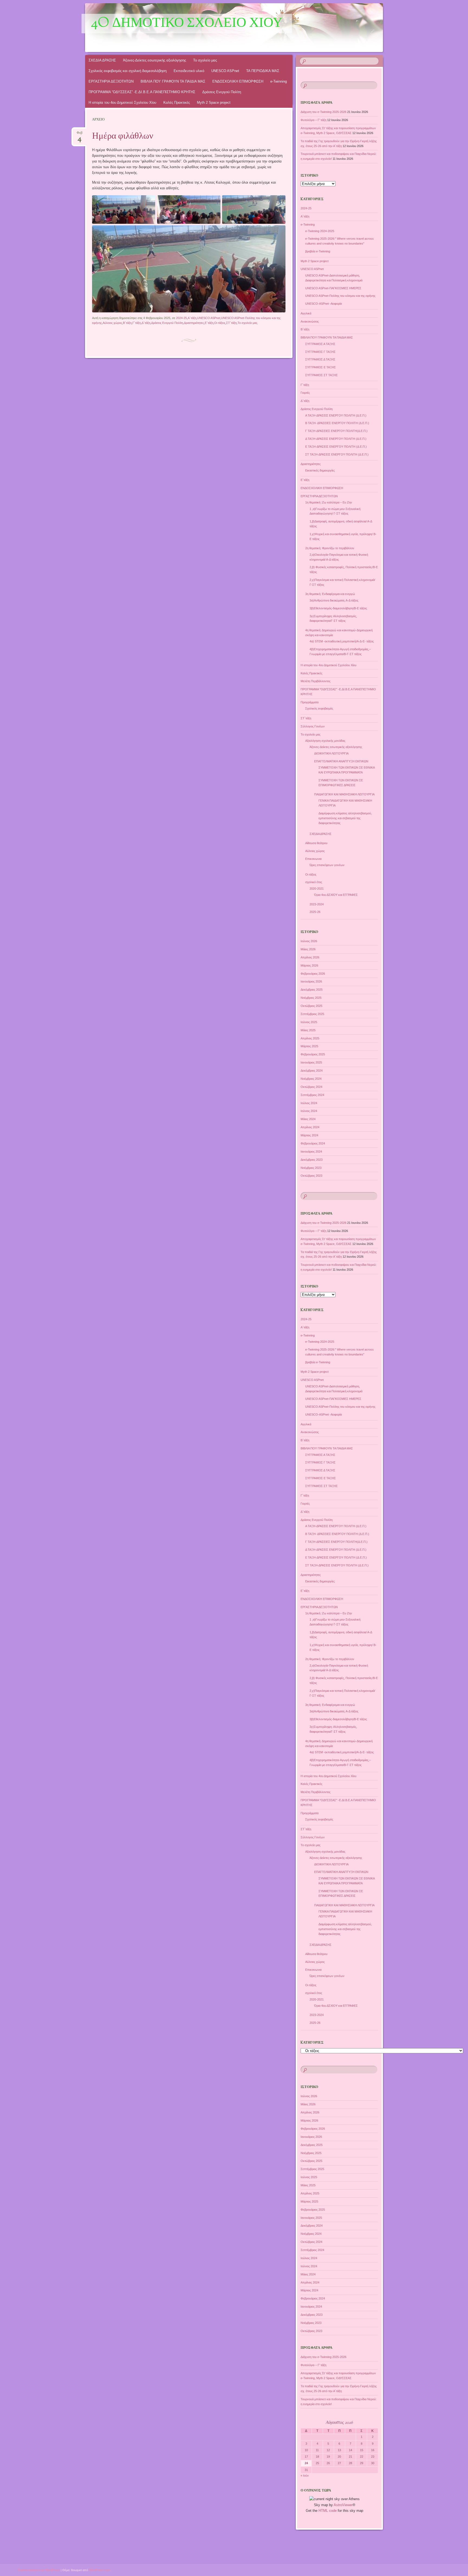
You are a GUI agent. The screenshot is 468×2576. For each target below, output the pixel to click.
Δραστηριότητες (194, 323)
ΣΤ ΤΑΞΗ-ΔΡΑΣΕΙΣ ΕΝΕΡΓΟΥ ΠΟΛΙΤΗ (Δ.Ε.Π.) (337, 454)
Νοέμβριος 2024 (311, 1079)
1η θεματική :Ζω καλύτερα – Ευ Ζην (329, 502)
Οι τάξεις (220, 323)
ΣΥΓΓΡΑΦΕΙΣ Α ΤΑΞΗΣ (320, 344)
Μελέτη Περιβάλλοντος (316, 681)
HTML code (328, 2511)
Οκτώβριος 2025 (311, 1006)
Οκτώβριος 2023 (311, 1176)
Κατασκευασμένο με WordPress (39, 2570)
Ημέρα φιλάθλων (123, 136)
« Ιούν (305, 2476)
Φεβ (80, 134)
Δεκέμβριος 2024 (312, 1071)
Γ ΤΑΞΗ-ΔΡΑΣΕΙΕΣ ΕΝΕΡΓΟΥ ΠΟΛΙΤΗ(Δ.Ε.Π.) (336, 431)
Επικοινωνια (313, 859)
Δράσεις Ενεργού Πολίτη (222, 92)
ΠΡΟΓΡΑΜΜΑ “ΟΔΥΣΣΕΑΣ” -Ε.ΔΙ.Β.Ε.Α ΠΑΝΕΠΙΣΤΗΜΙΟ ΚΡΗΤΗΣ (142, 92)
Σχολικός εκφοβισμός (319, 708)
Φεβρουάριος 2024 (313, 1143)
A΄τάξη (192, 318)
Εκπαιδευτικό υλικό (189, 71)
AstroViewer (343, 2505)
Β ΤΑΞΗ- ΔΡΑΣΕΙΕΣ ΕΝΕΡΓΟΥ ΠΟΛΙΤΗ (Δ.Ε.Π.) (337, 423)
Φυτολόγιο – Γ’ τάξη (313, 120)
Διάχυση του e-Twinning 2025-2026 (324, 112)
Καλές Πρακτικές (177, 103)
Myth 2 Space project (214, 103)
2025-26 (315, 912)
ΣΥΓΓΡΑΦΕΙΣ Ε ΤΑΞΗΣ (321, 367)
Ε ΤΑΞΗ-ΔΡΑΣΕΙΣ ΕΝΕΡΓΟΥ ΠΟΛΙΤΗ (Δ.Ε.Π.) (336, 447)
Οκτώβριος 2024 (311, 1087)
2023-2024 (317, 904)
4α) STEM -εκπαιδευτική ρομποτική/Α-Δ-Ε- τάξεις (342, 641)
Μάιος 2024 (308, 1119)
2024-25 (181, 318)
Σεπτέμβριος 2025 (312, 1014)
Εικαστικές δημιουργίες (320, 470)
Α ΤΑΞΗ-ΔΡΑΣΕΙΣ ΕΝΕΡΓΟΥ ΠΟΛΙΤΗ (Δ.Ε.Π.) (336, 415)
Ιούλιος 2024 (309, 1103)
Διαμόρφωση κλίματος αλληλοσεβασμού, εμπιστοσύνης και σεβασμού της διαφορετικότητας (345, 818)
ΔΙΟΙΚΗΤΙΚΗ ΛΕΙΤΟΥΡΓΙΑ (331, 753)
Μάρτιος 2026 (309, 965)
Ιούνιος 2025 (309, 1022)
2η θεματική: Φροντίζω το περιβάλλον (330, 548)
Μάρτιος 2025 (309, 1046)
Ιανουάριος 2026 (311, 981)
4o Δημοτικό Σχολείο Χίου (187, 24)
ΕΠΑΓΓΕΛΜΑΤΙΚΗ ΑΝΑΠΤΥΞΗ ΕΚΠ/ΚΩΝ (341, 761)
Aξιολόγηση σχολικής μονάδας (325, 741)
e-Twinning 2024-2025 (320, 231)
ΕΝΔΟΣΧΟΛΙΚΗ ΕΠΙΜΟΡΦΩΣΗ (238, 81)
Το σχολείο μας (205, 60)
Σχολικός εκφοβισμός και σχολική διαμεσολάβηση (128, 71)
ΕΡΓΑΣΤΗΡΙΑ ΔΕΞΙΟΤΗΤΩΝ (111, 81)
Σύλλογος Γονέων (313, 726)
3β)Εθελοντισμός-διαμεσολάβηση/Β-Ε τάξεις (338, 608)
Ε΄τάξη (209, 323)
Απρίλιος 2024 (310, 1127)
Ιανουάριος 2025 (311, 1062)
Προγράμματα (310, 702)
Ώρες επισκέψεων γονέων (327, 865)
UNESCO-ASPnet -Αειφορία (324, 304)
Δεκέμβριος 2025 (312, 990)
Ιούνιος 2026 (309, 941)
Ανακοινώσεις (310, 321)
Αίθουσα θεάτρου (316, 843)
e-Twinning (279, 81)
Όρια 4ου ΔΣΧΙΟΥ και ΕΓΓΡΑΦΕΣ (336, 895)
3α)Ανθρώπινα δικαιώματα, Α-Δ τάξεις (334, 600)
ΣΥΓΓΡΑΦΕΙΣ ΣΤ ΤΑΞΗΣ (321, 375)
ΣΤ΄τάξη (231, 323)
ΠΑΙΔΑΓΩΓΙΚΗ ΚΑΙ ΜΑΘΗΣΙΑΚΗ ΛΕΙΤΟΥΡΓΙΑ (344, 794)
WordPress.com (100, 2570)
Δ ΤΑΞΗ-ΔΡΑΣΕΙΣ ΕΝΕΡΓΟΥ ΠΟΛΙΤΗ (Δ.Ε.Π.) (336, 439)
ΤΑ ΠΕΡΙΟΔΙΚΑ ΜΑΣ (263, 71)
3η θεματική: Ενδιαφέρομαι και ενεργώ (330, 594)
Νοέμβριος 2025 (311, 998)
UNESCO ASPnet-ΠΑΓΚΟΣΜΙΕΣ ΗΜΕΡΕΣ (333, 288)
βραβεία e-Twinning (318, 251)
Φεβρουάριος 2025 (313, 1054)
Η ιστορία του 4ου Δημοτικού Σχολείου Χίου (122, 103)
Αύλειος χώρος (112, 323)
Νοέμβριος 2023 (311, 1168)
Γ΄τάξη (137, 323)
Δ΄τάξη (146, 323)
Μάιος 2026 (308, 949)
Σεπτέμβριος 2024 (312, 1095)
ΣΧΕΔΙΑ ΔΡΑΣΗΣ (102, 60)
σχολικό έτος (314, 882)
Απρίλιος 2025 (310, 1038)
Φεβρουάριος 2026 (313, 974)
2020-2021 (317, 889)
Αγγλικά (306, 313)
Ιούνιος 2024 (309, 1111)
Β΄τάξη (127, 323)
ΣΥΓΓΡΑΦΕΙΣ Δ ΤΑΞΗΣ (320, 359)
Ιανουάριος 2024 (311, 1152)
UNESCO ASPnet (225, 71)
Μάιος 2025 (308, 1030)
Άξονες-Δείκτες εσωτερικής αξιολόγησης (155, 60)
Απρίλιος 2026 (310, 957)
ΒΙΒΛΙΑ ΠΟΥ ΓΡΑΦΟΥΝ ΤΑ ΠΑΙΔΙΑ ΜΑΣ (173, 81)
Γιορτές (305, 393)
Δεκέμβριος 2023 (312, 1160)
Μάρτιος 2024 (309, 1135)
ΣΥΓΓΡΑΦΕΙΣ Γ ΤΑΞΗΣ (320, 352)
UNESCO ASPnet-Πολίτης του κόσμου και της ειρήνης (340, 296)
